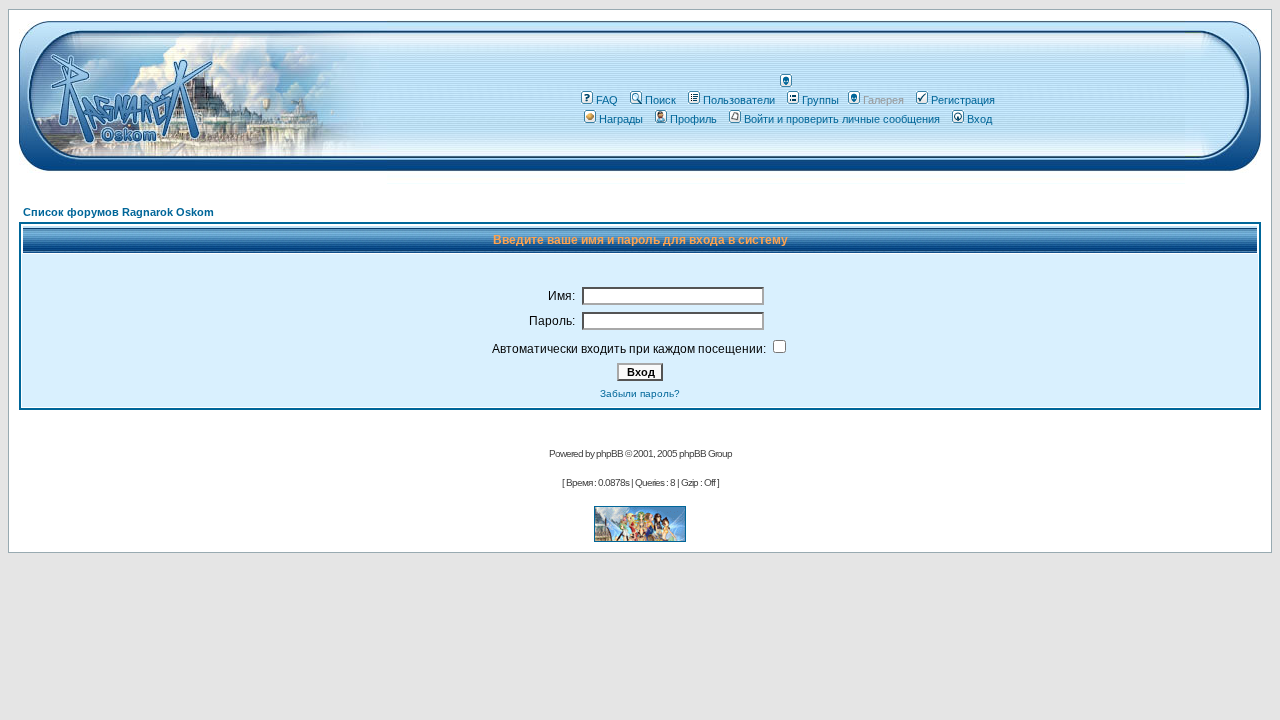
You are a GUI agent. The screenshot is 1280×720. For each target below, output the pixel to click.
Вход (979, 119)
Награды (621, 119)
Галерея (883, 100)
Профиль (693, 119)
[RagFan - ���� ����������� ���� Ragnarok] (640, 536)
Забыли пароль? (640, 393)
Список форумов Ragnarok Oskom (118, 212)
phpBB (609, 453)
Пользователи (739, 100)
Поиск (660, 100)
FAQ (607, 100)
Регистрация (963, 100)
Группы (820, 100)
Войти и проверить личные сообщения (842, 119)
